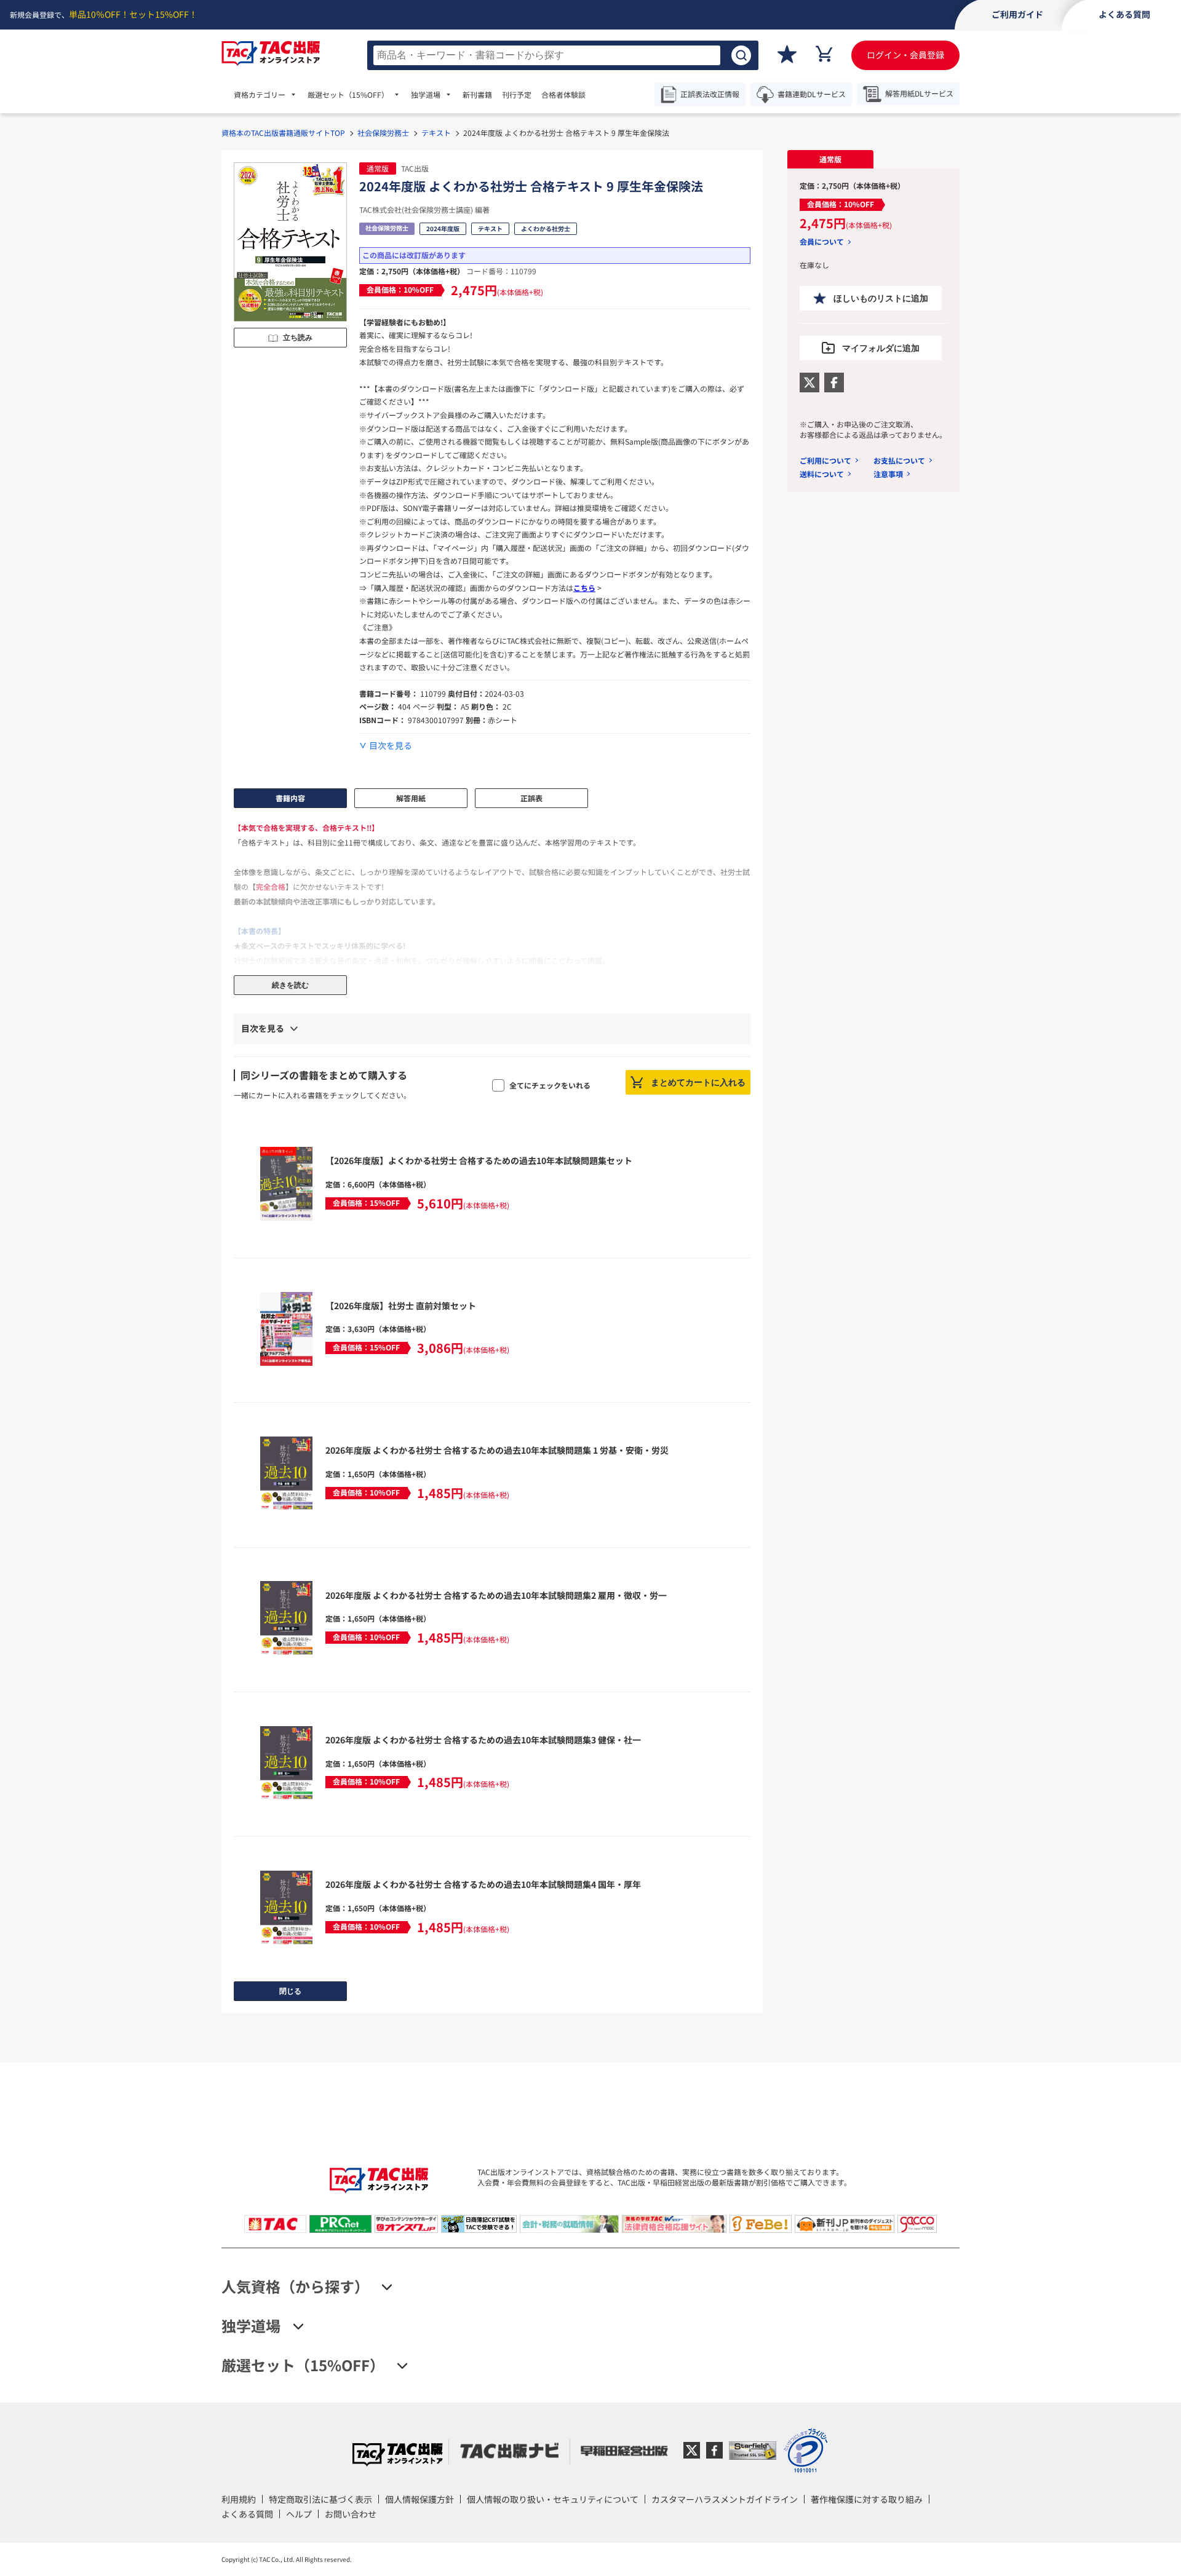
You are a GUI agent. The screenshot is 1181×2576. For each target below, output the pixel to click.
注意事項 (888, 474)
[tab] (830, 159)
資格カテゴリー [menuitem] (260, 95)
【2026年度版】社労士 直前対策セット (401, 1306)
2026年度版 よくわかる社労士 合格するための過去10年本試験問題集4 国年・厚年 (483, 1884)
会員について (822, 242)
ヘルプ (299, 2514)
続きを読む (290, 985)
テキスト (436, 133)
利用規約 (239, 2499)
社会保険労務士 (383, 133)
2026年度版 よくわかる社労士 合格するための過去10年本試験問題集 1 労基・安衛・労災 (497, 1450)
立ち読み (298, 338)
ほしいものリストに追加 (881, 298)
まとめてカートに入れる (698, 1082)
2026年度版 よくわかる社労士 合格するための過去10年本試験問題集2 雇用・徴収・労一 (496, 1595)
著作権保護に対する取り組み (867, 2499)
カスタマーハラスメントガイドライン (725, 2499)
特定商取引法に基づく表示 (320, 2499)
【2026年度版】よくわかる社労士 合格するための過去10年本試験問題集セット (479, 1160)
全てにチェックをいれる (550, 1085)
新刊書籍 (477, 95)
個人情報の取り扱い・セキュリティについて (553, 2499)
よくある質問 (247, 2514)
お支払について (899, 460)
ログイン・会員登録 (905, 55)
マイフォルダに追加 (881, 348)
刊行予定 (517, 95)
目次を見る (391, 746)
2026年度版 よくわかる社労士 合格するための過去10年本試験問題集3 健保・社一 (483, 1740)
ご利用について (825, 460)
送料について (822, 474)
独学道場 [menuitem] (426, 95)
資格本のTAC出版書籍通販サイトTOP (283, 133)
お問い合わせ (351, 2514)
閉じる (290, 1991)
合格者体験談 (563, 95)
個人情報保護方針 (420, 2499)
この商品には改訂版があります (414, 255)
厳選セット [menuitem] (348, 95)
